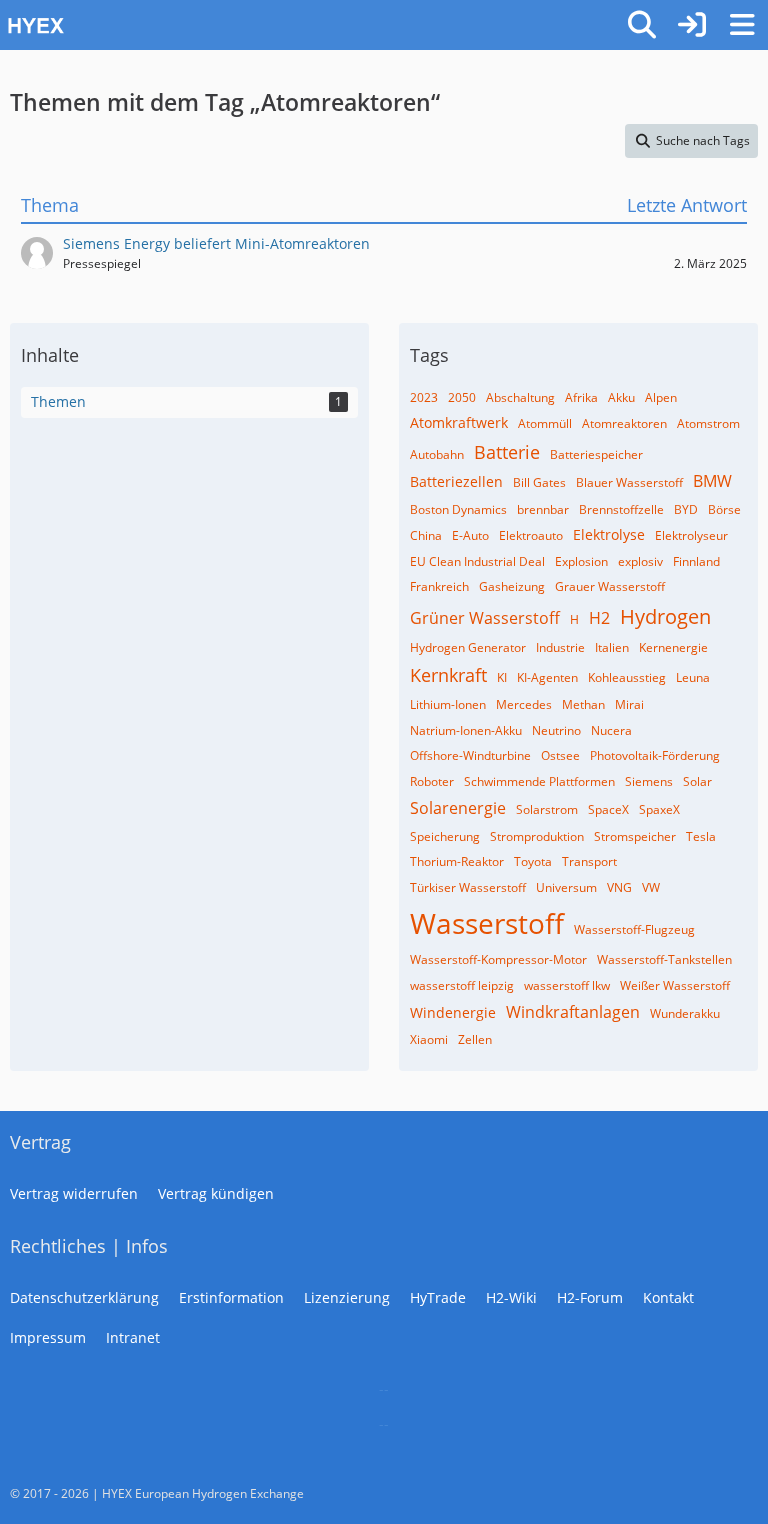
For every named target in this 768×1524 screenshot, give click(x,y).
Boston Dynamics (458, 509)
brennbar (543, 509)
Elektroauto (531, 535)
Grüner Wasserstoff (485, 618)
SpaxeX (659, 809)
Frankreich (439, 586)
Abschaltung (520, 397)
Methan (583, 704)
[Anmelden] (692, 25)
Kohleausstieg (627, 677)
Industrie (560, 647)
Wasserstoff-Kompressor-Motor (498, 959)
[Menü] (742, 25)
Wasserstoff (487, 923)
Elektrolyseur (691, 535)
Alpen (661, 397)
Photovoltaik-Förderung (655, 755)
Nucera (611, 730)
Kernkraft (448, 675)
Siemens (649, 781)
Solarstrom (547, 809)
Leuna (693, 677)
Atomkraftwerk (459, 422)
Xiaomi (429, 1039)
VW (651, 887)
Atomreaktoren (624, 423)
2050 (462, 397)
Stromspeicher (635, 836)
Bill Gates (539, 482)
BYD (686, 509)
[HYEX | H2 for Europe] (309, 25)
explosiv (640, 561)
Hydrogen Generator (468, 647)
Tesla (701, 836)
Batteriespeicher (596, 454)
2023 (424, 397)
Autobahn (437, 454)
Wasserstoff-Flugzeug (634, 929)
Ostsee (560, 755)
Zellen (475, 1039)
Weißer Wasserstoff (675, 985)
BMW (712, 481)
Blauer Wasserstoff (629, 482)
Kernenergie (673, 647)
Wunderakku (685, 1013)
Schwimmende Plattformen (539, 781)
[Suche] (642, 25)
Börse (724, 509)
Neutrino (556, 730)
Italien (612, 647)
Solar (697, 781)
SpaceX (608, 809)
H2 (599, 618)
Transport (589, 861)
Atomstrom (708, 423)
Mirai (629, 704)
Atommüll (545, 423)
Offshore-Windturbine (470, 755)
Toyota (533, 861)
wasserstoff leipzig (462, 985)
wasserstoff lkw (567, 985)
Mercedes (524, 704)
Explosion (581, 561)
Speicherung (445, 836)
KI (502, 677)
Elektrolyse (609, 534)
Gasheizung (512, 586)
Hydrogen (665, 616)
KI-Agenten (547, 677)
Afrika (581, 397)
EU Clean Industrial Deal (477, 561)
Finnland (696, 561)
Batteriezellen (456, 481)
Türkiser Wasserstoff (468, 887)
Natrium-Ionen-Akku (466, 730)
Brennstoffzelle (621, 509)
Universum (566, 887)
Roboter (432, 781)
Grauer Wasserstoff (610, 586)
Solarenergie (458, 808)
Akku (621, 397)
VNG (619, 887)
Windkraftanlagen (573, 1012)
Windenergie (453, 1012)
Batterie (507, 452)
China (426, 535)
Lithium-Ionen (448, 704)
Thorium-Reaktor (457, 861)
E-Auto (470, 535)
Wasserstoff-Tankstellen (664, 959)
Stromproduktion (537, 836)
